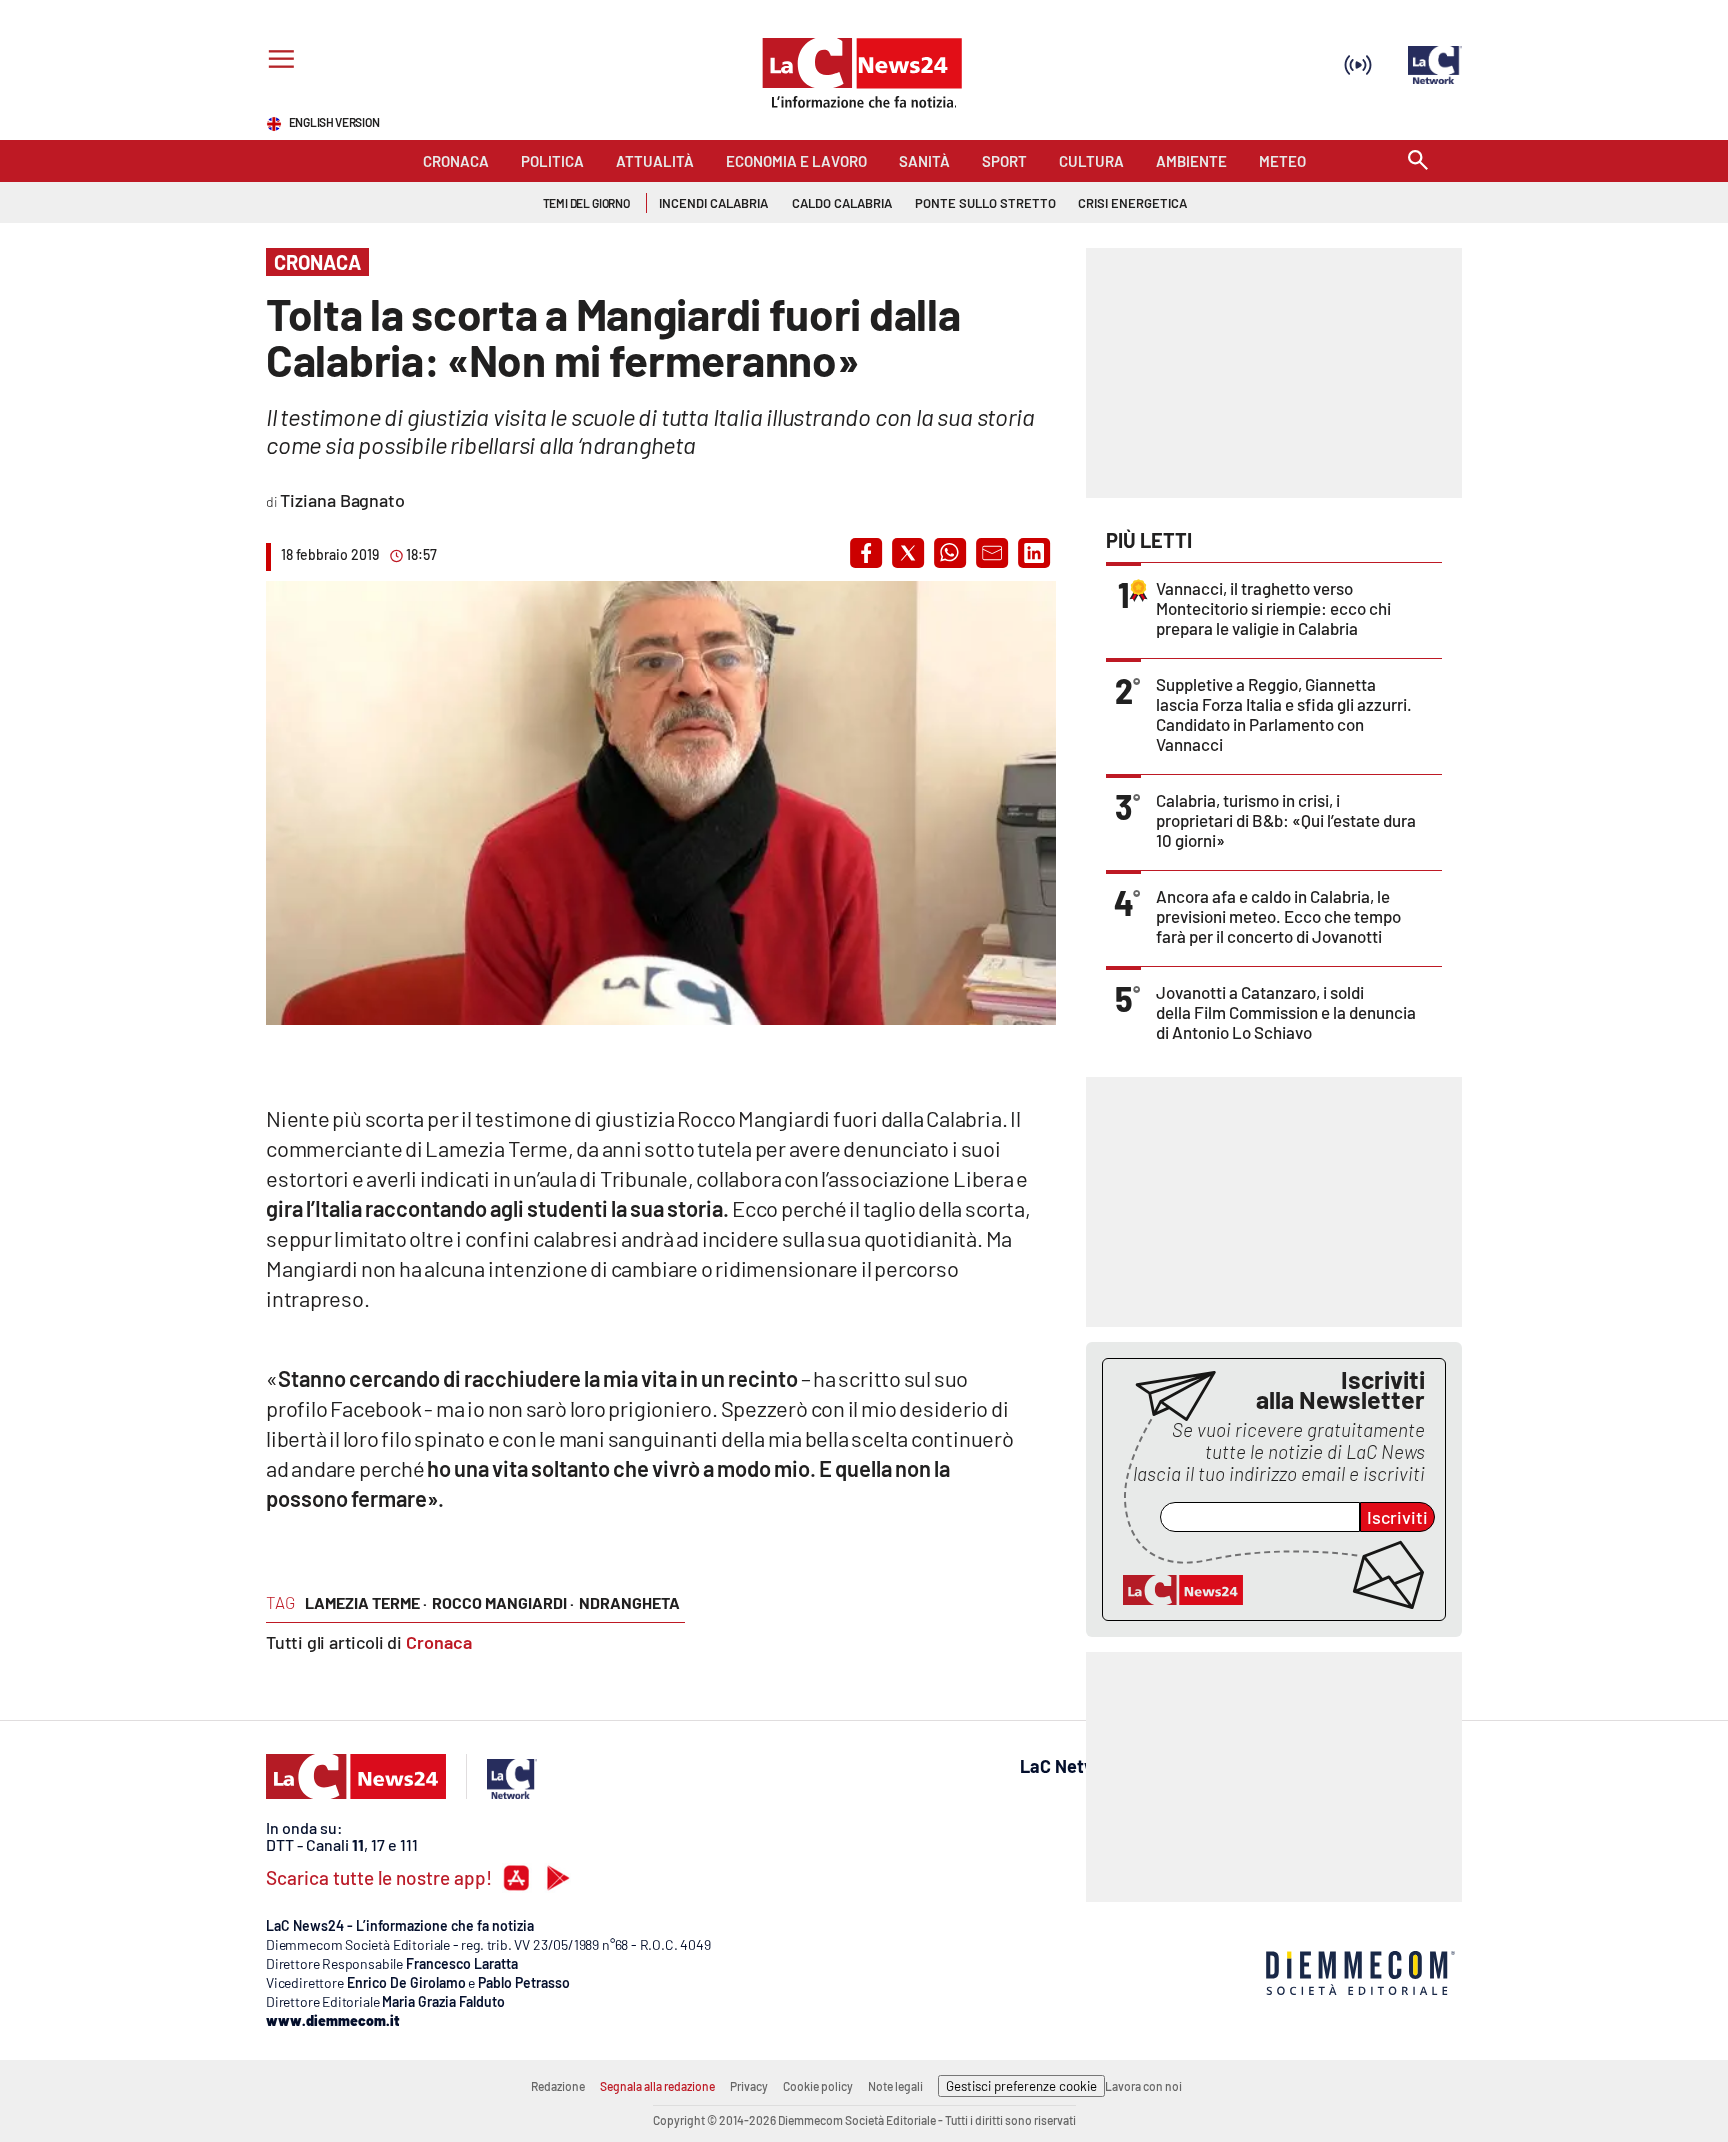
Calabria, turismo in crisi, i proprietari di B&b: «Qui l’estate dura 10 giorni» (1286, 820)
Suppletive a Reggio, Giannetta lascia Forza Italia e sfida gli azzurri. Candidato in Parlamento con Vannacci (1284, 714)
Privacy (749, 2086)
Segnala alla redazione (657, 2086)
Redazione (558, 2086)
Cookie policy (818, 2086)
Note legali (895, 2086)
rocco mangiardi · (503, 1602)
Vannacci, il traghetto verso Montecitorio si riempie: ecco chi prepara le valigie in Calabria (1273, 608)
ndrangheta (629, 1602)
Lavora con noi (1143, 2086)
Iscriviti (1397, 1517)
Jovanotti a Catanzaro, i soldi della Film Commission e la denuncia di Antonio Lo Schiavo (1286, 1012)
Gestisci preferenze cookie (1021, 2086)
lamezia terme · (366, 1602)
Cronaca (439, 1642)
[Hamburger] (277, 61)
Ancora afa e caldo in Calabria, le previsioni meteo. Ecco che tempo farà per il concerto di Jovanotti (1278, 916)
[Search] (1418, 161)
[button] (866, 553)
